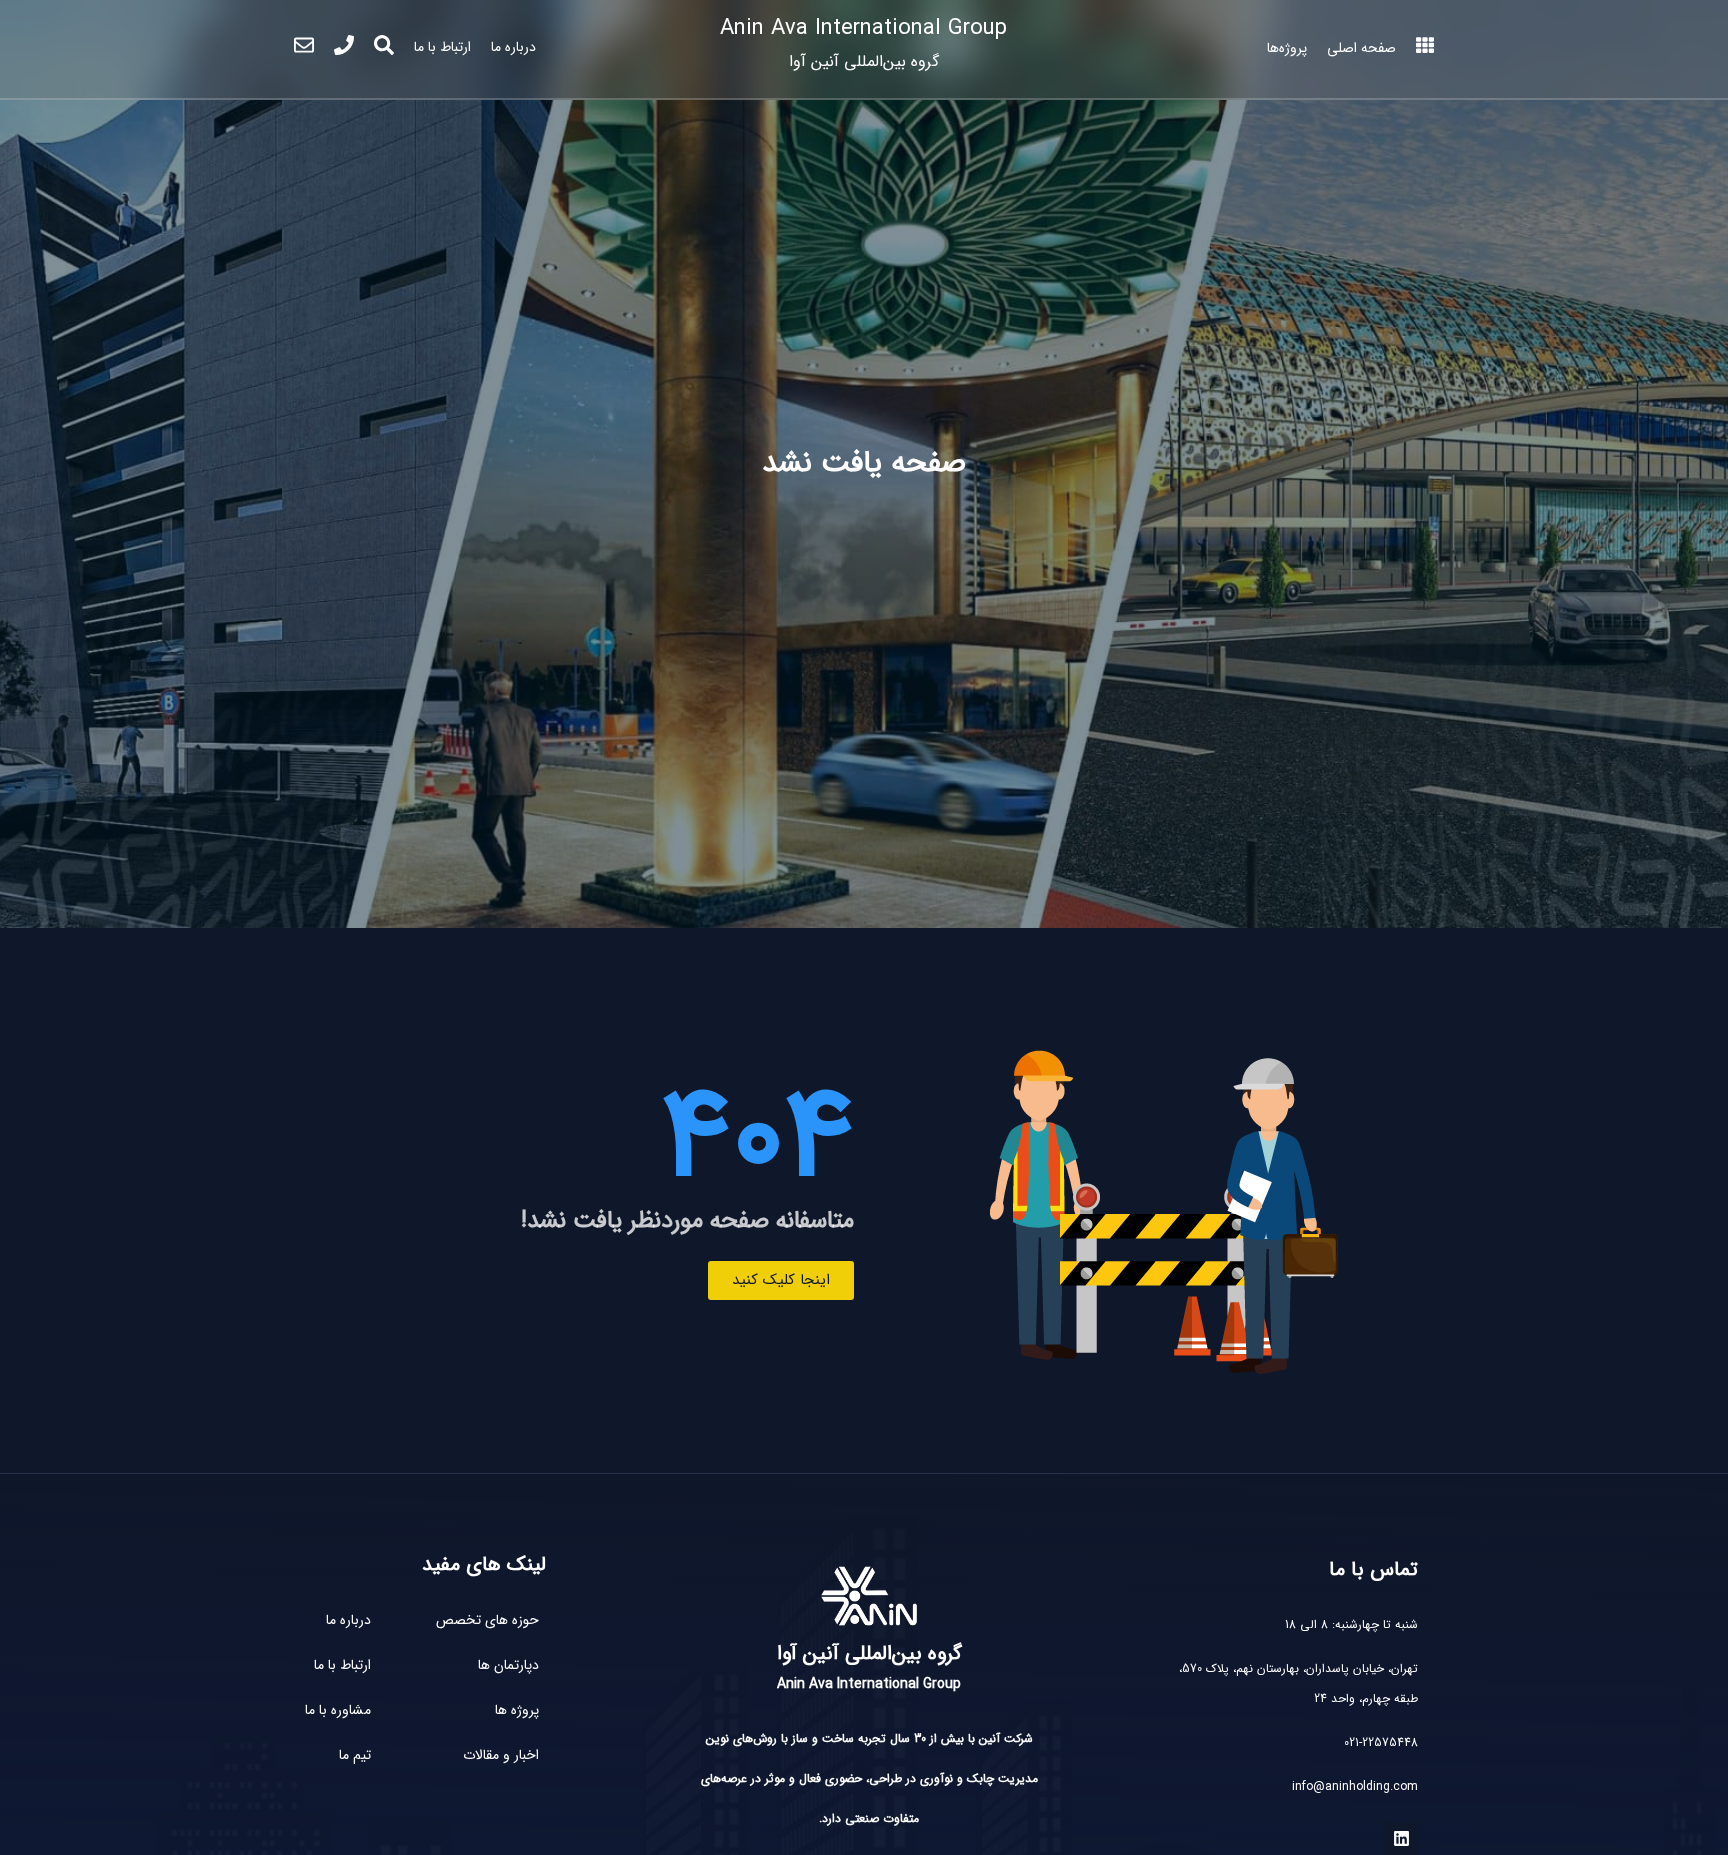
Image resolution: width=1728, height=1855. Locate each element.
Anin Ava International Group (863, 42)
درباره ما (513, 47)
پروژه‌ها (1287, 48)
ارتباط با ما (442, 47)
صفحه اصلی (1361, 48)
